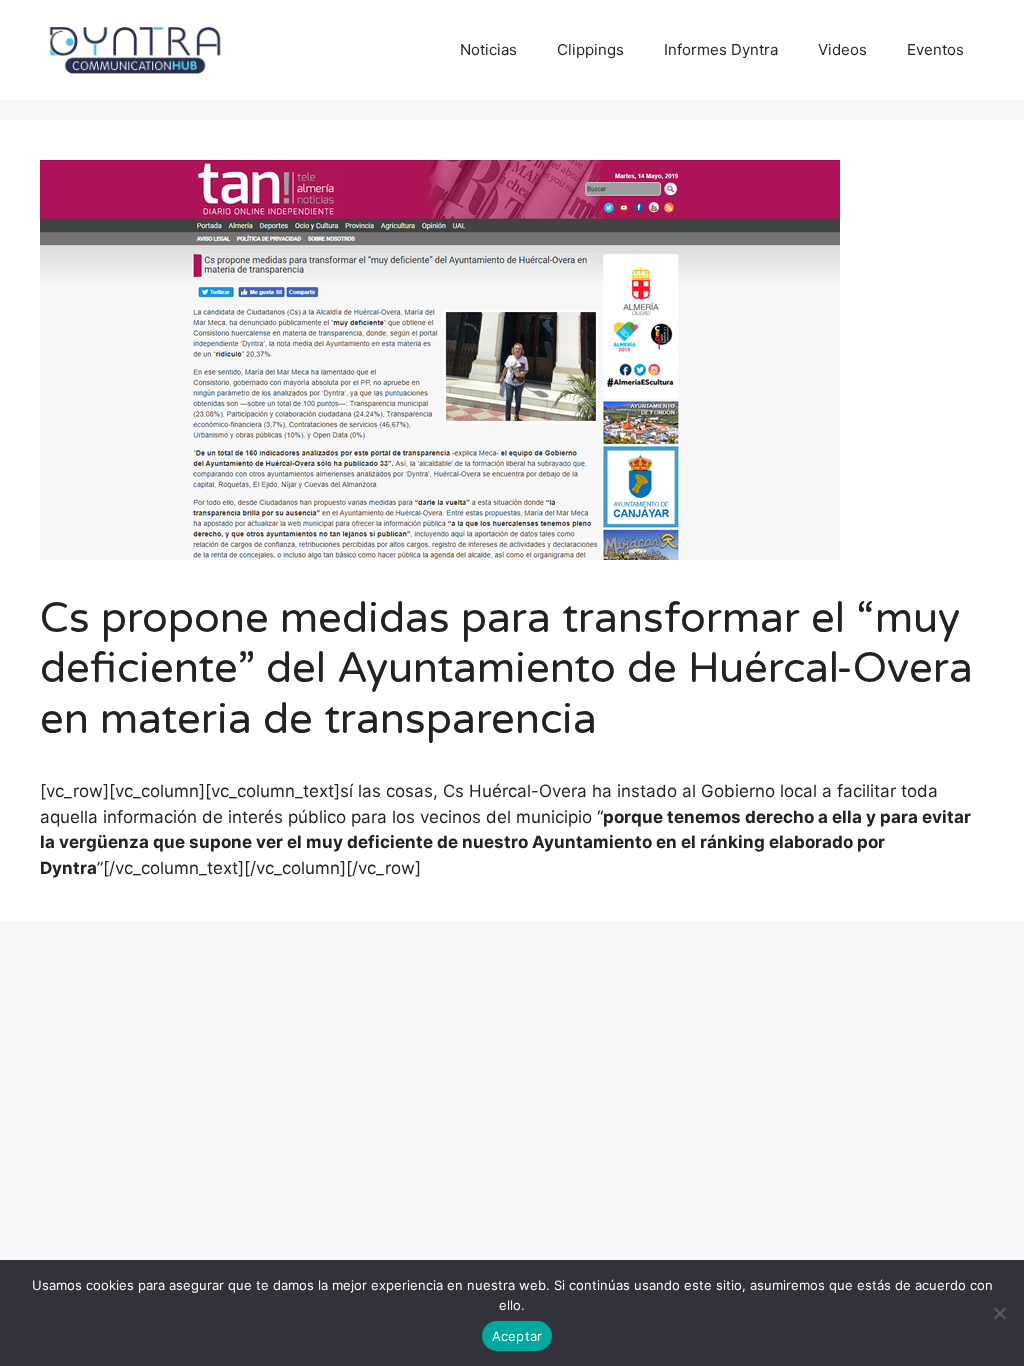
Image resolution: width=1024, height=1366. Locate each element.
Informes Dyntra (721, 49)
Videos (842, 49)
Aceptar (517, 1336)
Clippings (590, 49)
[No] (999, 1313)
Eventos (935, 49)
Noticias (488, 49)
